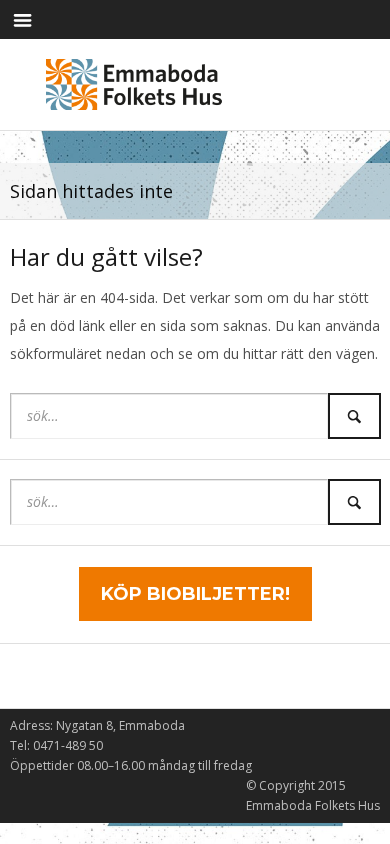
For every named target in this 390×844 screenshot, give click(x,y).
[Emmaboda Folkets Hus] (138, 80)
